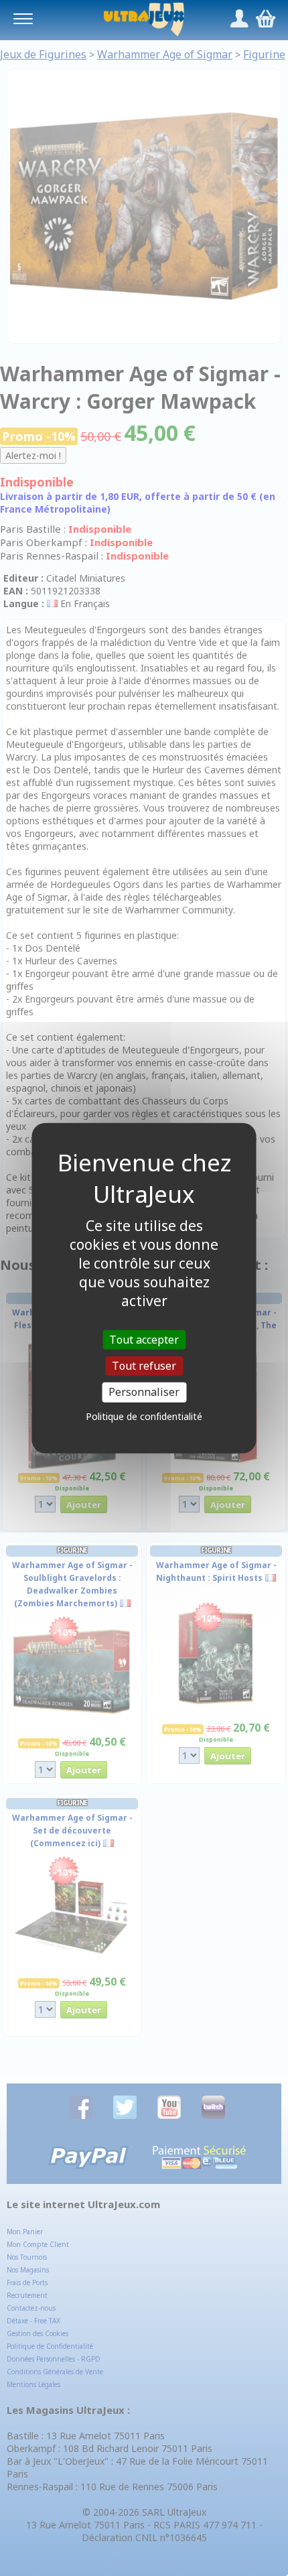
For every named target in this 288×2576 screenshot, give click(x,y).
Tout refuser (144, 1366)
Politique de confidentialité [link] (144, 1416)
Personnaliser (144, 1392)
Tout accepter (144, 1340)
